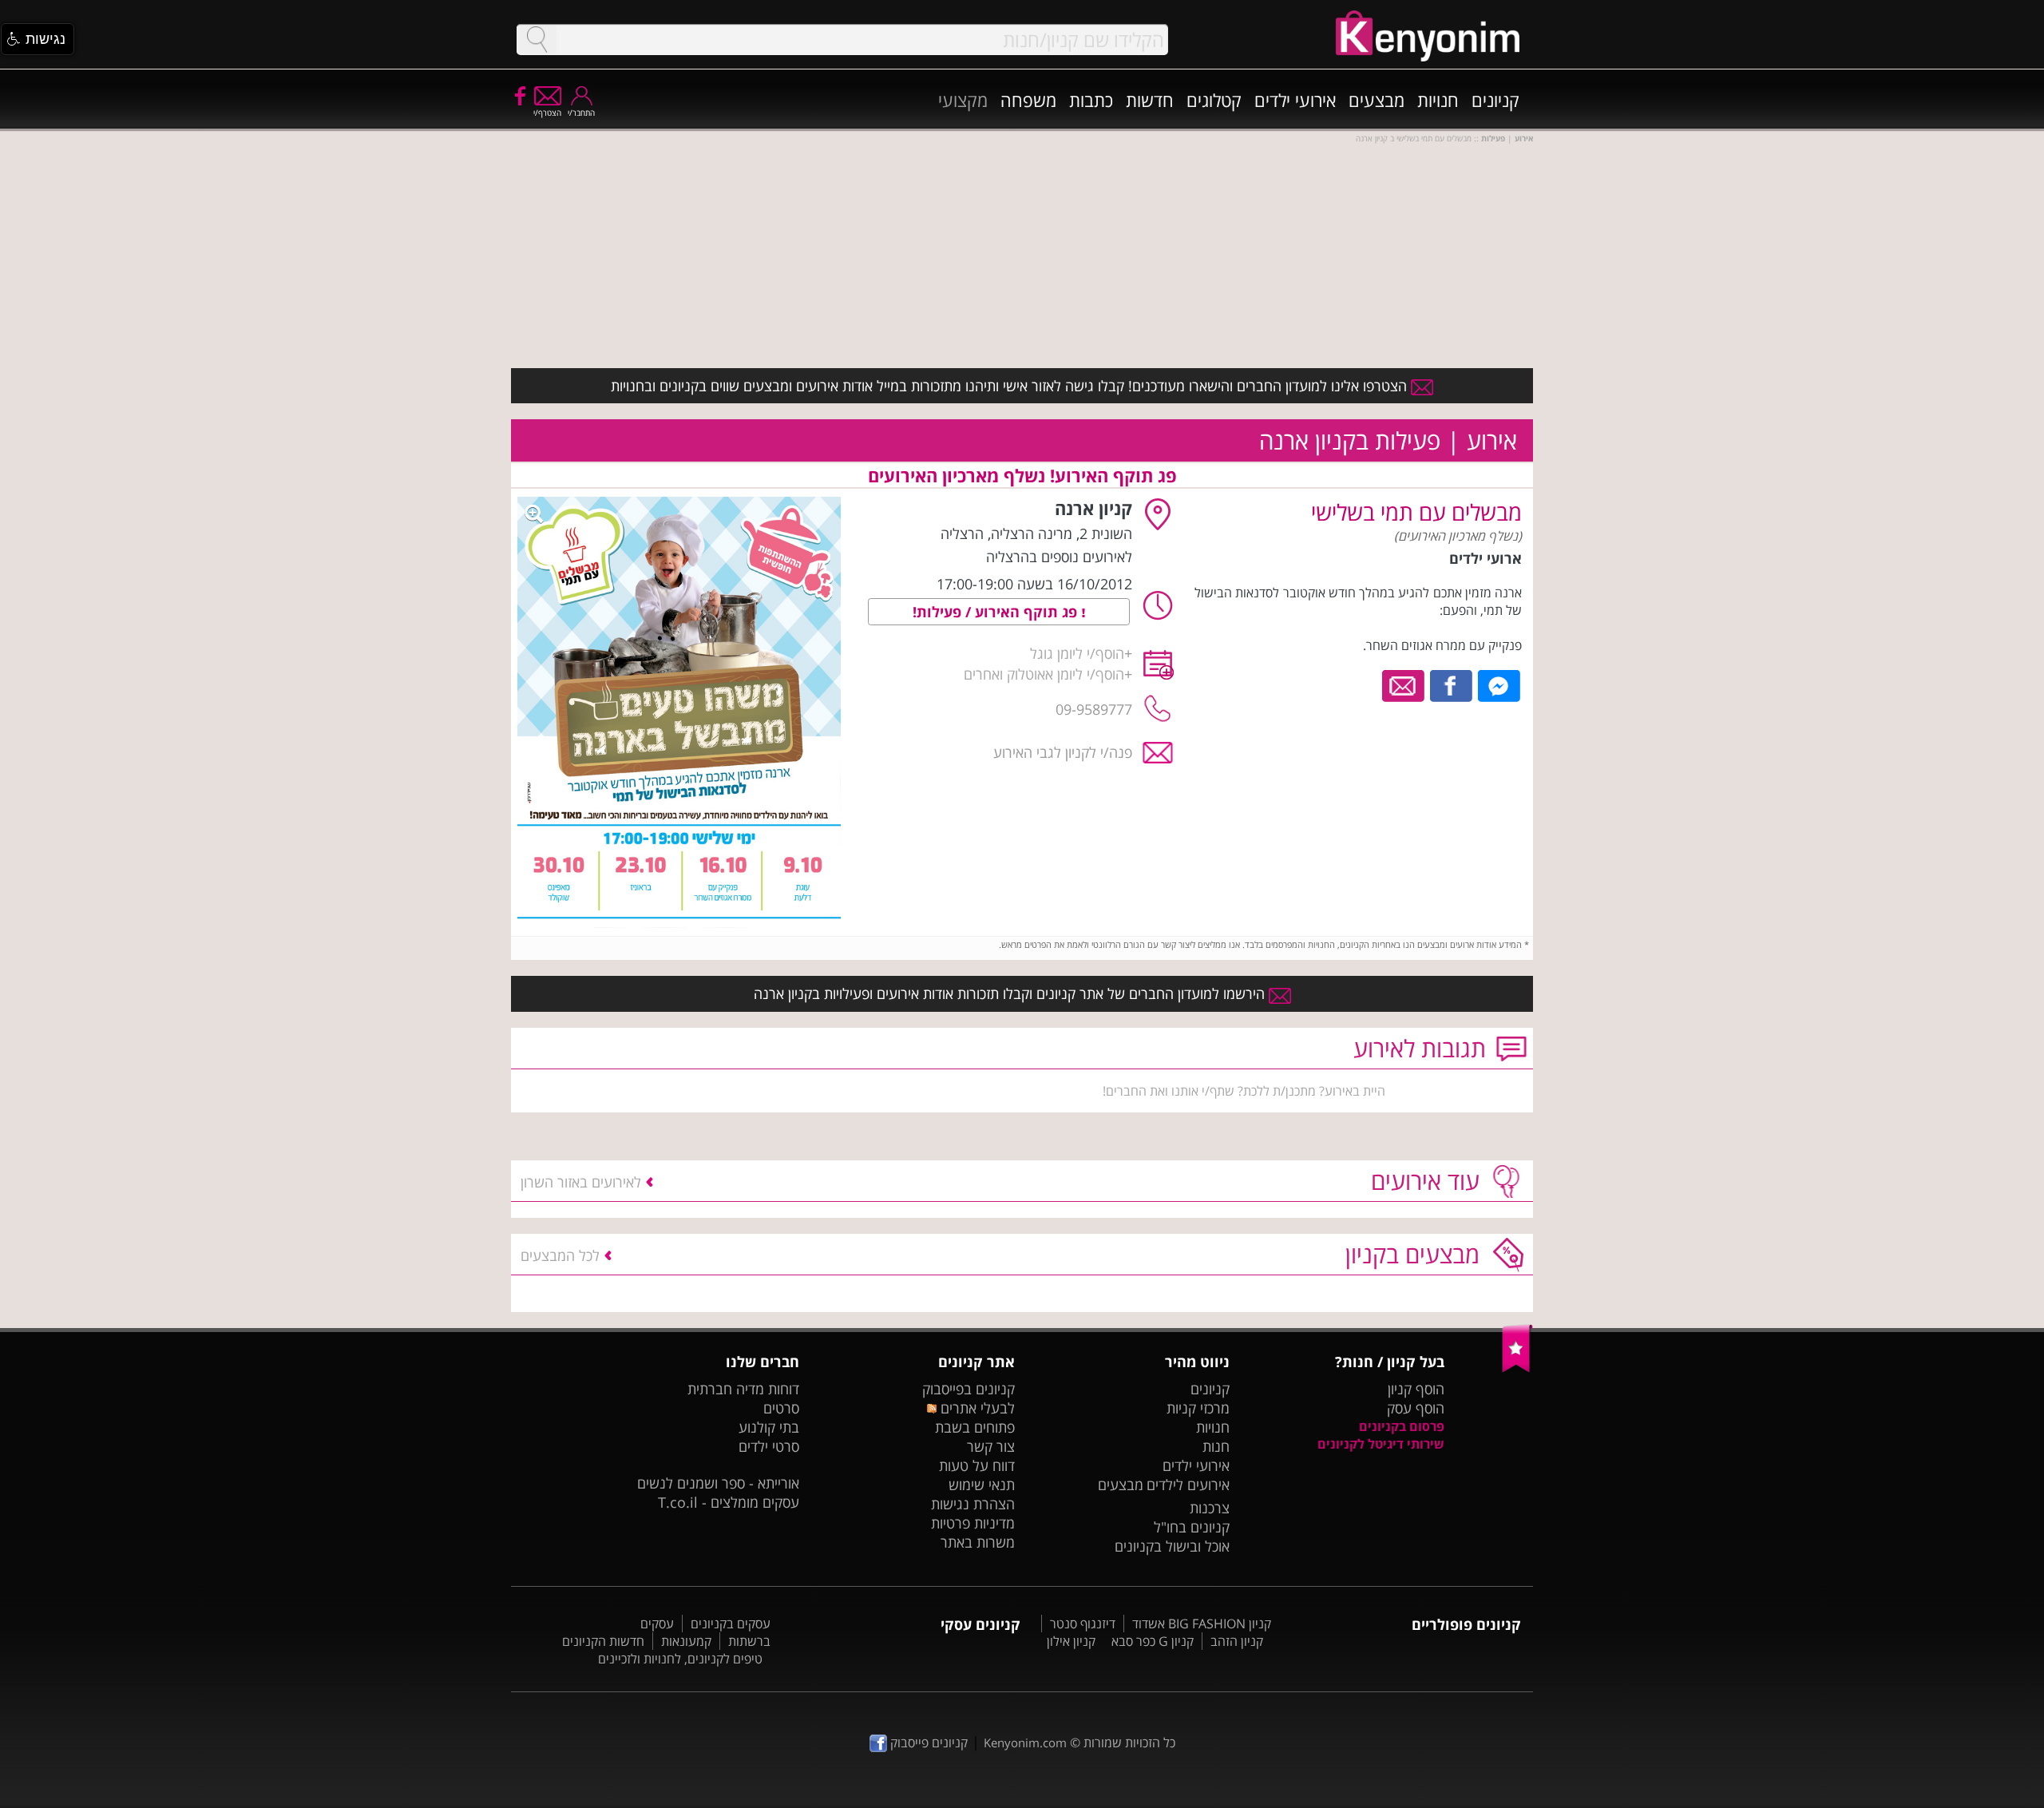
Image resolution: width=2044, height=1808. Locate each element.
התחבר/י (581, 113)
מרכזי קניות (1198, 1408)
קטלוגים (1214, 100)
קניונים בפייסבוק (969, 1389)
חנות (1216, 1446)
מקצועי (963, 100)
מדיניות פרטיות (973, 1523)
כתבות (1091, 100)
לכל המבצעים (560, 1255)
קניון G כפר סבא (1153, 1641)
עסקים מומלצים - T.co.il (729, 1502)
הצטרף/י (547, 113)
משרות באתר (978, 1542)
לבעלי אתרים (975, 1408)
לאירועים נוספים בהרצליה (1059, 557)
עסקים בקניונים (731, 1624)
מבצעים (1377, 100)
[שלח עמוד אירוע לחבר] (1404, 684)
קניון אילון (1071, 1641)
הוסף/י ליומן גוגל (1077, 653)
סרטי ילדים (769, 1446)
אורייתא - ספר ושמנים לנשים (718, 1483)
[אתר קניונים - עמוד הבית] (1517, 1369)
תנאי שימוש (982, 1485)
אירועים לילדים (1188, 1485)
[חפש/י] (537, 40)
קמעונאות (686, 1641)
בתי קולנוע (769, 1427)
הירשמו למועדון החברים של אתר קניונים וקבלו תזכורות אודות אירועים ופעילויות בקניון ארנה (1011, 993)
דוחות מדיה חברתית (743, 1389)
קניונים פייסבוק (927, 1743)
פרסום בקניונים (1402, 1426)
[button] (38, 39)
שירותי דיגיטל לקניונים (1381, 1444)
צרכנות (1210, 1508)
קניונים (1495, 100)
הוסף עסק (1416, 1408)
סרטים (781, 1408)
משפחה (1028, 100)
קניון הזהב (1237, 1641)
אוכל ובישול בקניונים (1172, 1546)
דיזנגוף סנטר (1083, 1624)
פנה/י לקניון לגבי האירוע (1063, 752)
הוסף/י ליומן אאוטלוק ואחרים (1044, 674)
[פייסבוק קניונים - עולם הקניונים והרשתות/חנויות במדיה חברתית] (519, 95)
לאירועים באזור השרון (581, 1182)
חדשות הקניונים (603, 1641)
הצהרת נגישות (973, 1504)
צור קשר (991, 1446)
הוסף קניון (1416, 1389)
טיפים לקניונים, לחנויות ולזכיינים (680, 1659)
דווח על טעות (977, 1465)
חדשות (1150, 100)
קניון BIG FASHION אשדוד (1202, 1624)
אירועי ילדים (1295, 100)
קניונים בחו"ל (1192, 1527)
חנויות (1438, 100)
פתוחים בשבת (975, 1427)
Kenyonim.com (1025, 1743)
